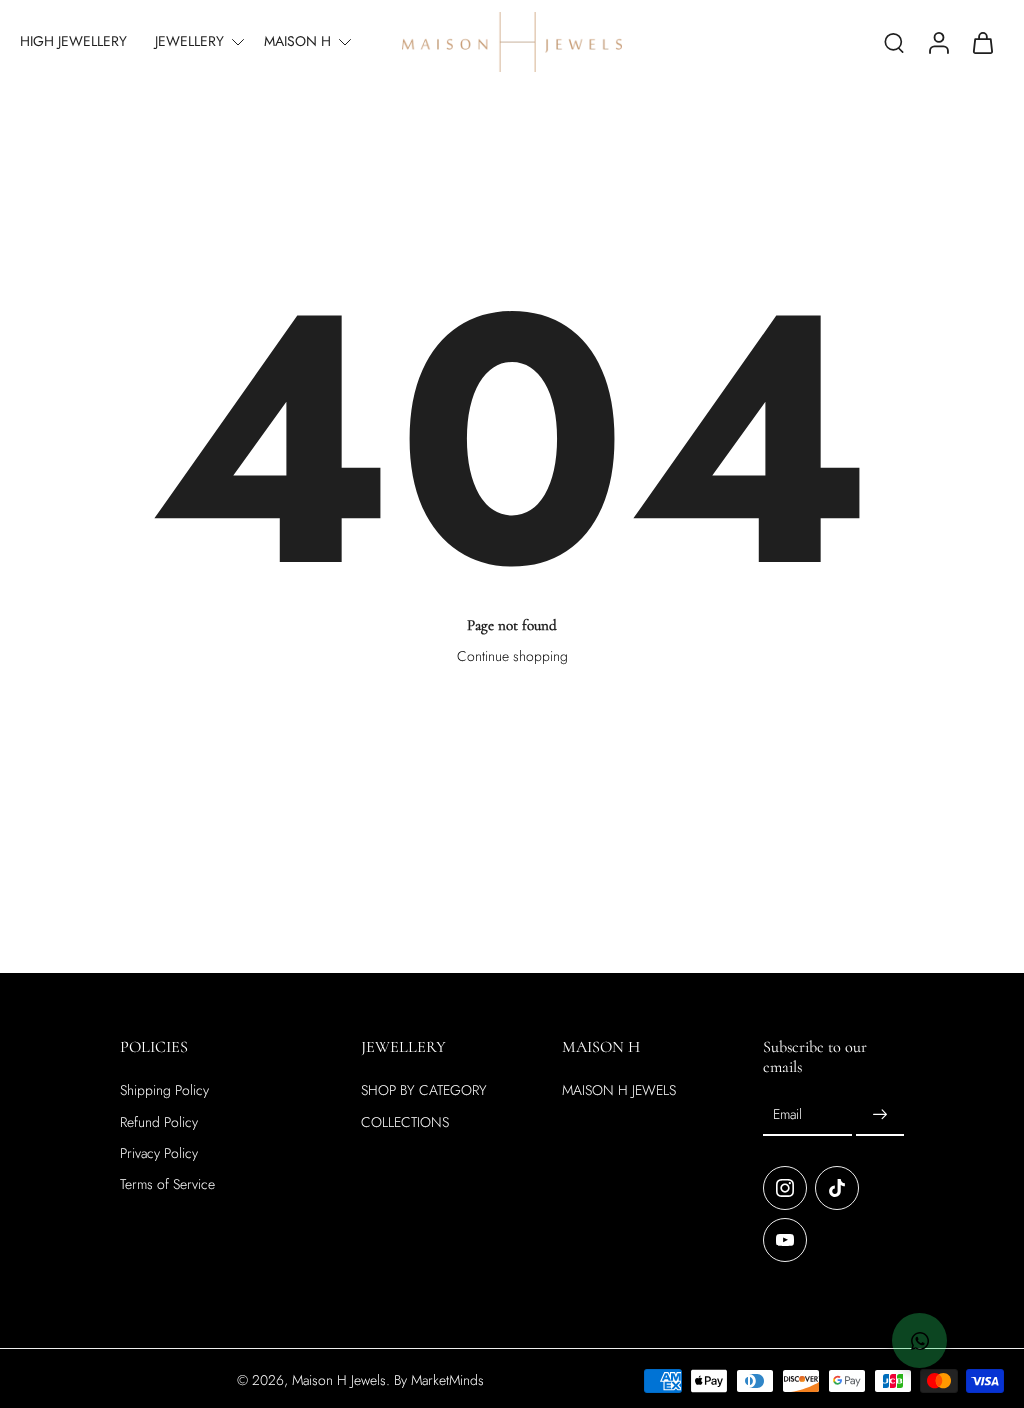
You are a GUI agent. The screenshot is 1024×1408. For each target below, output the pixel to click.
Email (787, 1113)
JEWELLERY (189, 41)
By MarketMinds (439, 1379)
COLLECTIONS (405, 1121)
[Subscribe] (880, 1114)
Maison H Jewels (339, 1379)
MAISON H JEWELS (619, 1090)
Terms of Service (167, 1184)
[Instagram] (785, 1187)
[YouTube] (785, 1239)
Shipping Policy (164, 1090)
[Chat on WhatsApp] (919, 1340)
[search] (894, 42)
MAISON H (297, 41)
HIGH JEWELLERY (73, 41)
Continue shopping (512, 656)
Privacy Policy (159, 1152)
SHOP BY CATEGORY (424, 1090)
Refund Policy (159, 1121)
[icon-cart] (982, 42)
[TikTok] (837, 1187)
